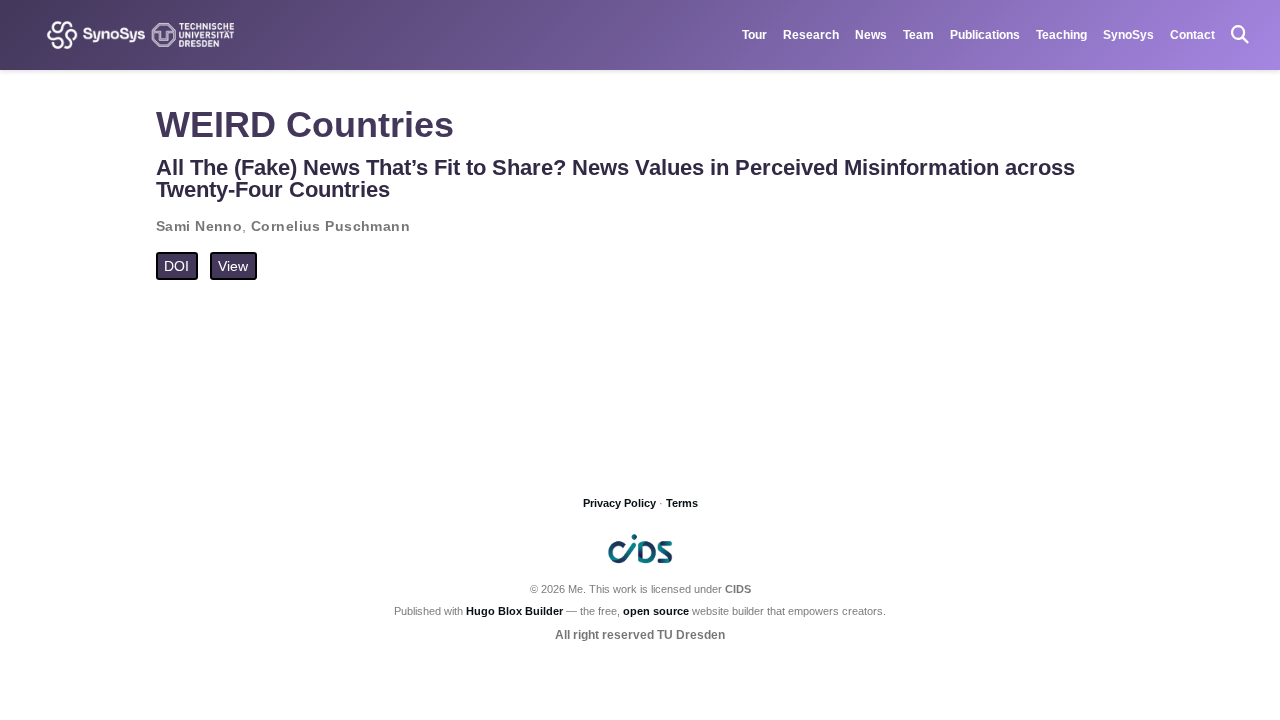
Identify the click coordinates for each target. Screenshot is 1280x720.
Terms (682, 503)
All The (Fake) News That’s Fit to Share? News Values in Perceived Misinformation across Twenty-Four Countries (615, 178)
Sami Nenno (199, 226)
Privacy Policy (619, 503)
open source (656, 611)
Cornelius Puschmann (330, 226)
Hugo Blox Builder (514, 611)
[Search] (1240, 35)
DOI (176, 266)
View (233, 266)
